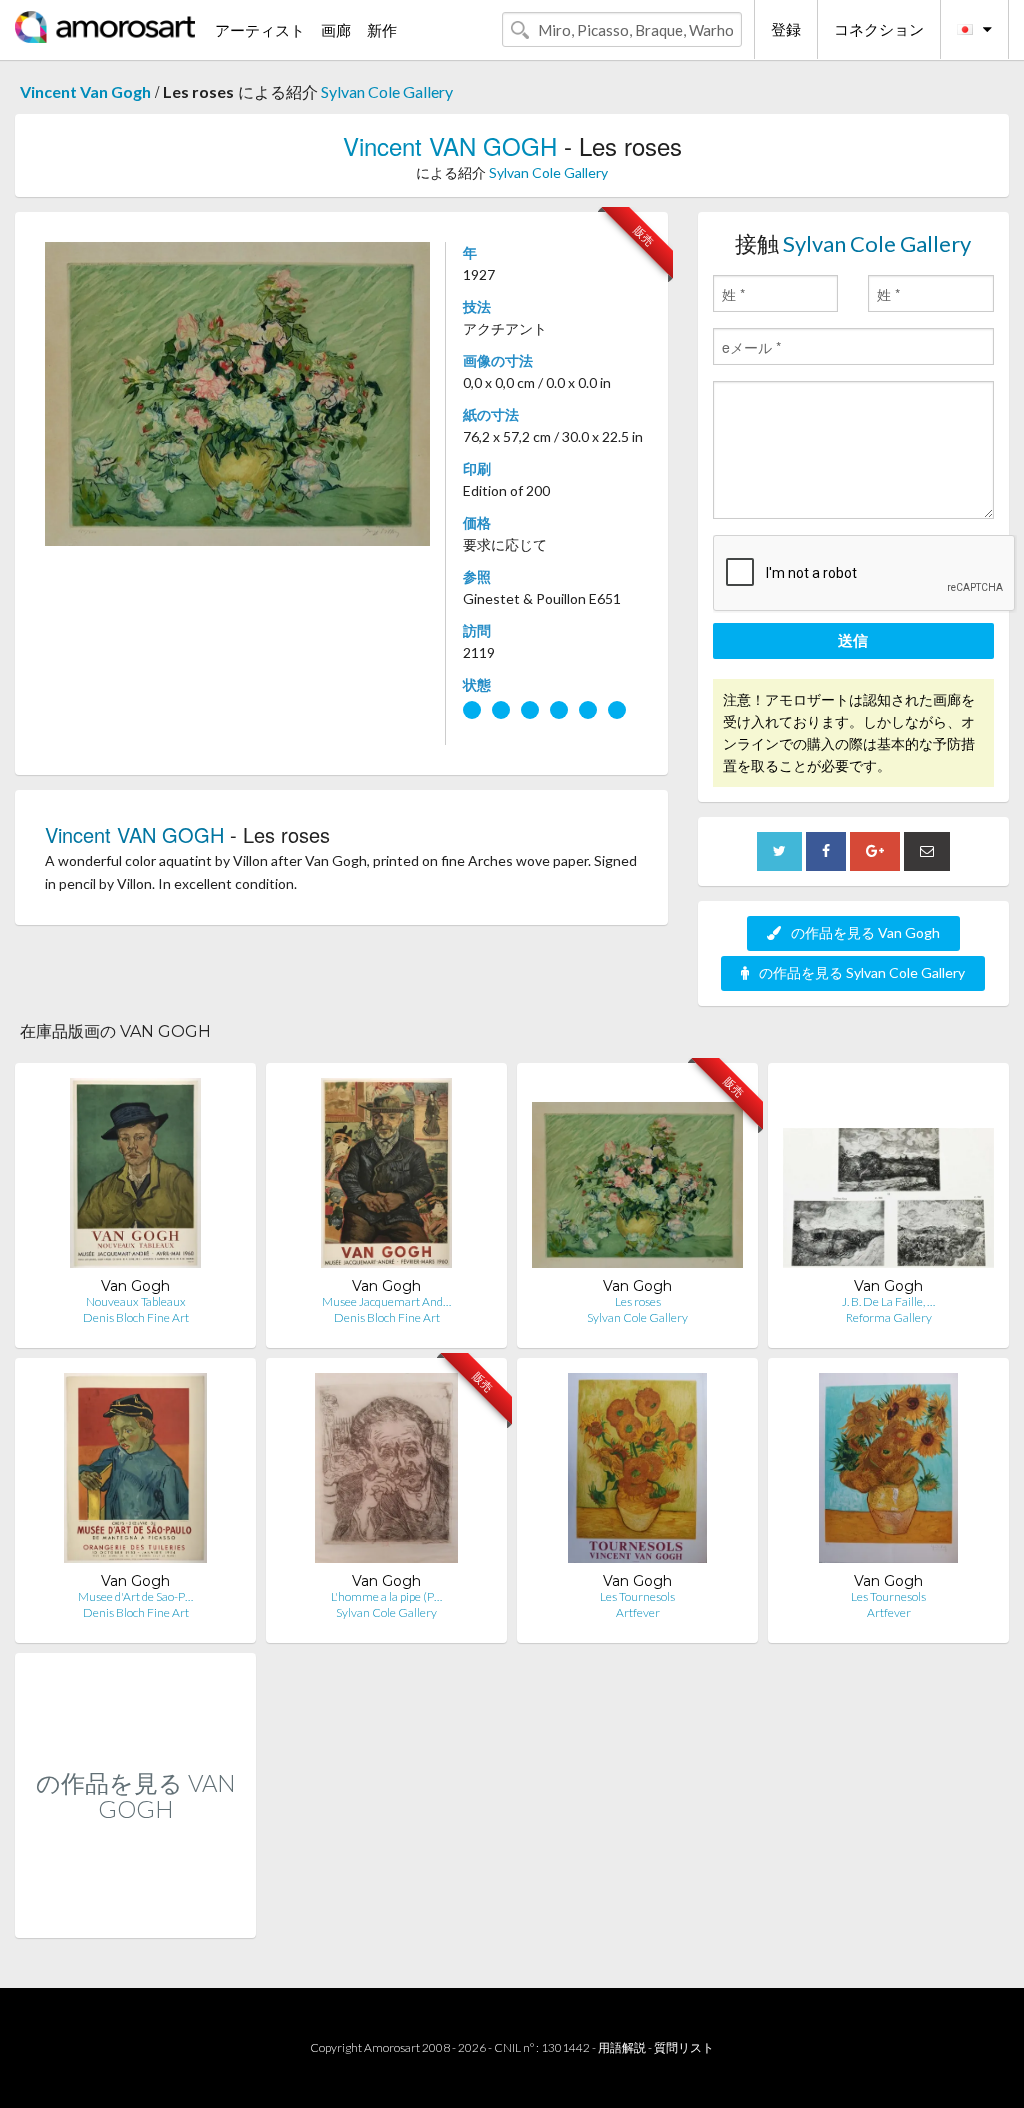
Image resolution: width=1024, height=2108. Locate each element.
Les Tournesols (637, 1596)
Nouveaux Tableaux (136, 1301)
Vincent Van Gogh (85, 91)
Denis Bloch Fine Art (136, 1317)
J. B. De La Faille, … (888, 1301)
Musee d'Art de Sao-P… (135, 1596)
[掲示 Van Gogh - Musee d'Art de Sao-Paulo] (135, 1472)
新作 (382, 30)
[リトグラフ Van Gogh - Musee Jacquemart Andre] (386, 1177)
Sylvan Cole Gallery (387, 91)
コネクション (879, 29)
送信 (853, 640)
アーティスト (260, 30)
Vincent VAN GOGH (450, 145)
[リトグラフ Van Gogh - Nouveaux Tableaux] (135, 1177)
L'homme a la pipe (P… (386, 1596)
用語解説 (622, 2047)
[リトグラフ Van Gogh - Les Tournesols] (637, 1472)
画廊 (336, 30)
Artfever (638, 1612)
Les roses (638, 1301)
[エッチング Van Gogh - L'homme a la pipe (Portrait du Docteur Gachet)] (386, 1472)
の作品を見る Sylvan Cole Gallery (862, 972)
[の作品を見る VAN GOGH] (135, 1916)
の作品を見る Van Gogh (865, 932)
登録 (786, 29)
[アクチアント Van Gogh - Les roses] (637, 1177)
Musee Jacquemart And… (386, 1301)
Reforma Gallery (889, 1317)
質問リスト (684, 2047)
